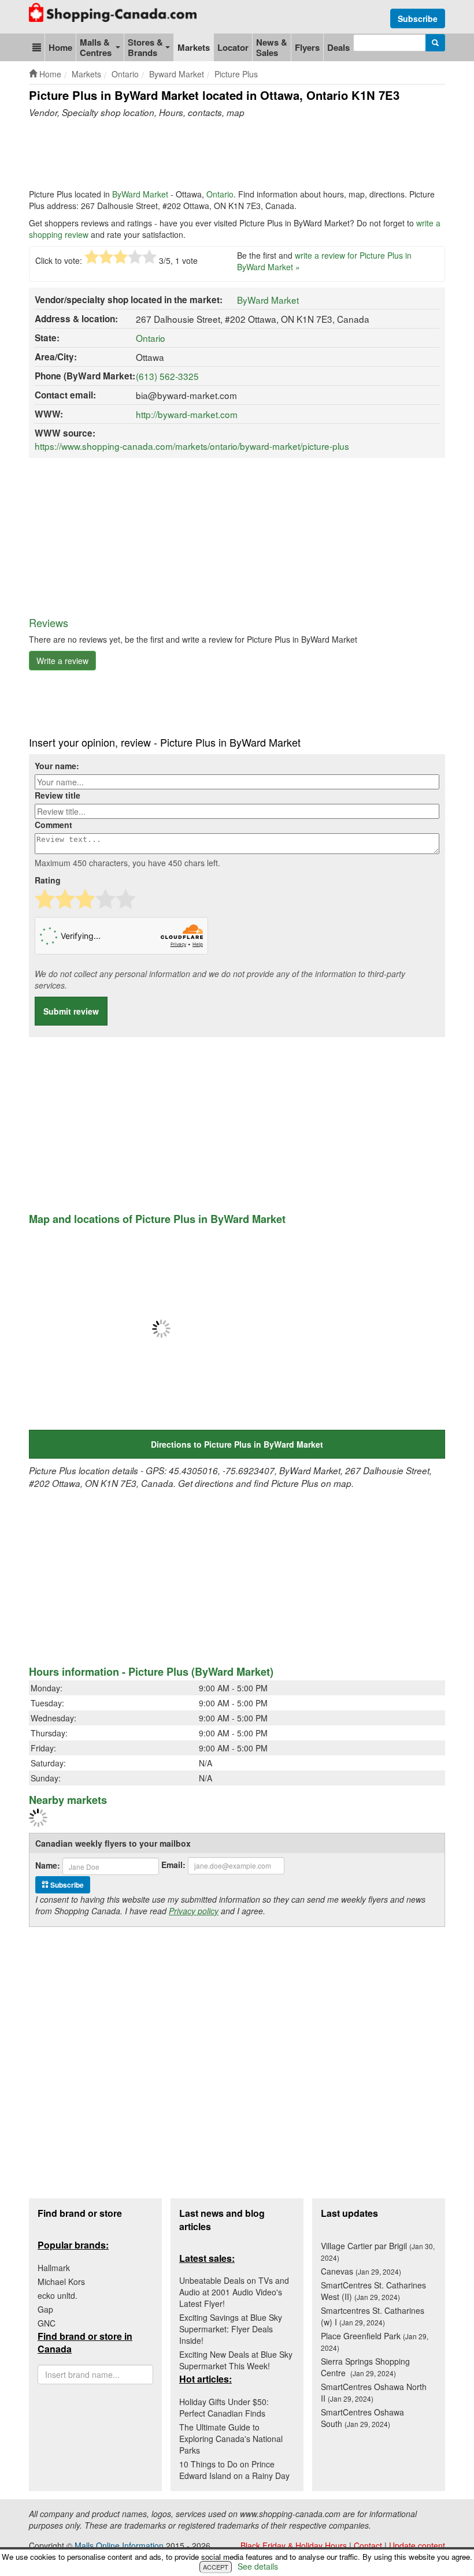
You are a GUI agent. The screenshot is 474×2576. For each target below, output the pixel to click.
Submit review (71, 1011)
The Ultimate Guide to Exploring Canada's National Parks (231, 2439)
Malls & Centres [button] (96, 47)
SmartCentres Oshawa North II (374, 2392)
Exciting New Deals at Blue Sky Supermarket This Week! (236, 2360)
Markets (194, 47)
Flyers (307, 47)
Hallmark (54, 2268)
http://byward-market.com (187, 414)
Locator (233, 47)
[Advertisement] (239, 154)
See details (258, 2566)
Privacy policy (194, 1911)
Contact (368, 2545)
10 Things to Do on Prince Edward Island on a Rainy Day (234, 2470)
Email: (173, 1865)
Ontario (220, 194)
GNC (47, 2323)
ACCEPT (216, 2567)
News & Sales (272, 47)
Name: (48, 1865)
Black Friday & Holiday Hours (294, 2545)
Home (60, 47)
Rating (48, 880)
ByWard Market (140, 194)
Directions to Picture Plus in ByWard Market (237, 1444)
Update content (417, 2545)
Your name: (57, 766)
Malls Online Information (119, 2545)
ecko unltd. (58, 2295)
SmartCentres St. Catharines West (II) (373, 2291)
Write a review (62, 661)
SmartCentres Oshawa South (362, 2418)
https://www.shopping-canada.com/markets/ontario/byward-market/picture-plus (192, 446)
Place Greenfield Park (375, 2341)
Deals (338, 47)
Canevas (361, 2271)
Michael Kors (61, 2282)
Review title (58, 795)
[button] (37, 47)
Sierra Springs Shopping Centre (365, 2367)
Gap (45, 2309)
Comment (53, 825)
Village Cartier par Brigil (378, 2251)
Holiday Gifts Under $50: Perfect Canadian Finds (224, 2407)
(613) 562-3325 (167, 376)
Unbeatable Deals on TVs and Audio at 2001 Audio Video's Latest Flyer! (234, 2292)
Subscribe (418, 18)
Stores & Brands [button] (145, 47)
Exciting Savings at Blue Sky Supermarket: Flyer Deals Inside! (231, 2329)
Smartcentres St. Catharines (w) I (373, 2316)
